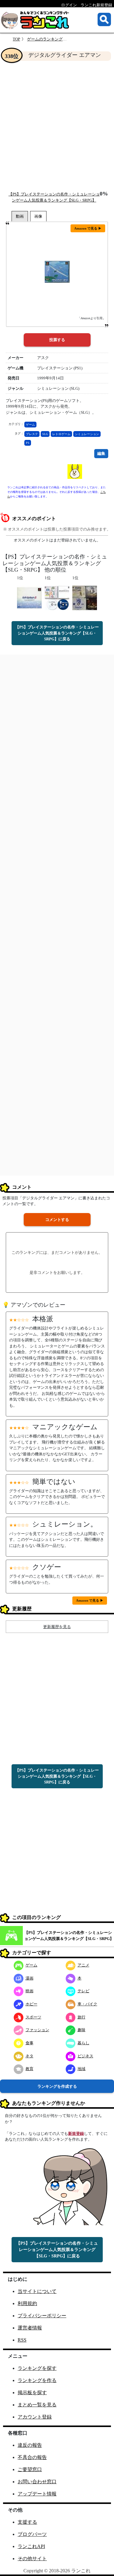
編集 (101, 453)
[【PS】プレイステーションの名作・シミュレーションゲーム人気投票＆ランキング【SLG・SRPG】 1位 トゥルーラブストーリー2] (29, 598)
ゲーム (30, 425)
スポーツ (33, 2017)
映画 (29, 1991)
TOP (16, 39)
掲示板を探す (32, 2393)
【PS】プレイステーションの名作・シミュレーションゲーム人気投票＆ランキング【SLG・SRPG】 (69, 1936)
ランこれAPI (31, 2546)
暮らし (83, 2043)
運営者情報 (30, 2328)
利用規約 (27, 2303)
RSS (22, 2340)
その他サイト (32, 2559)
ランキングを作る (37, 2380)
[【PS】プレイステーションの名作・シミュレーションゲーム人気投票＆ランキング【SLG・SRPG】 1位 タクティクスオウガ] (85, 598)
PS (28, 443)
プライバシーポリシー (42, 2316)
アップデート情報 (37, 2494)
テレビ (83, 1991)
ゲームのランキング (45, 39)
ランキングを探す (37, 2368)
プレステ (32, 434)
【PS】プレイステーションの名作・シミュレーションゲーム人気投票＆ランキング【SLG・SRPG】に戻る (57, 633)
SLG (45, 434)
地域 (81, 2069)
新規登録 (76, 2133)
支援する (27, 2522)
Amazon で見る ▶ (88, 228)
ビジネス (85, 2056)
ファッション (37, 2030)
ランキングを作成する (57, 2086)
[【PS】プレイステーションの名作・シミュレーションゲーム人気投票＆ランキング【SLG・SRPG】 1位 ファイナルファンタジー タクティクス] (57, 598)
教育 (29, 2069)
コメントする (57, 1220)
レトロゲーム (61, 434)
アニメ (83, 1965)
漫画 (29, 1978)
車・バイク (87, 2004)
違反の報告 (30, 2445)
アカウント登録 (35, 2417)
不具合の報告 (32, 2457)
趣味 (81, 2030)
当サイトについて (37, 2291)
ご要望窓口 (30, 2469)
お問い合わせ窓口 (37, 2482)
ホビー (31, 2004)
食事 (29, 2043)
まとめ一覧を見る (37, 2405)
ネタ (29, 2056)
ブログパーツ (32, 2534)
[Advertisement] (57, 126)
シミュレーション (87, 434)
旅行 (81, 2017)
